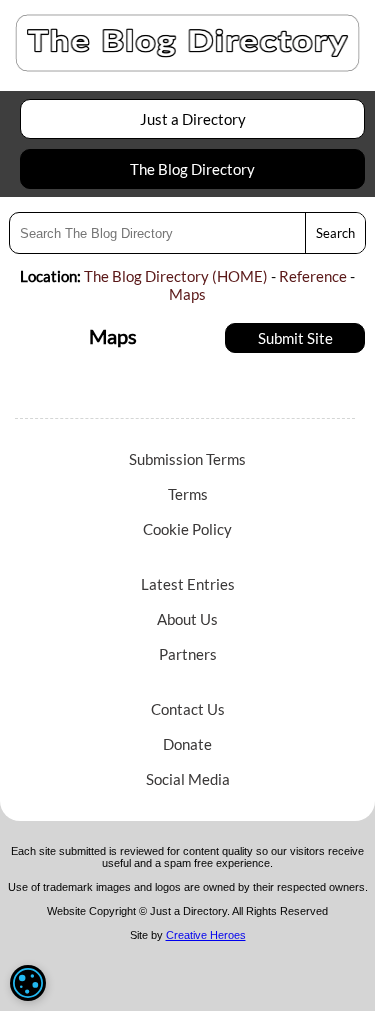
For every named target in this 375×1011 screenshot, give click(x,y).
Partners (188, 654)
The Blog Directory (192, 169)
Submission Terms (187, 459)
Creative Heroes (206, 935)
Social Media (188, 779)
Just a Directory (193, 119)
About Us (187, 619)
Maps (187, 294)
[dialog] (28, 983)
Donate (187, 744)
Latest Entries (188, 584)
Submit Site (295, 338)
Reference (313, 276)
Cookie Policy (187, 529)
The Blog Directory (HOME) (176, 276)
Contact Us (188, 709)
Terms (188, 494)
